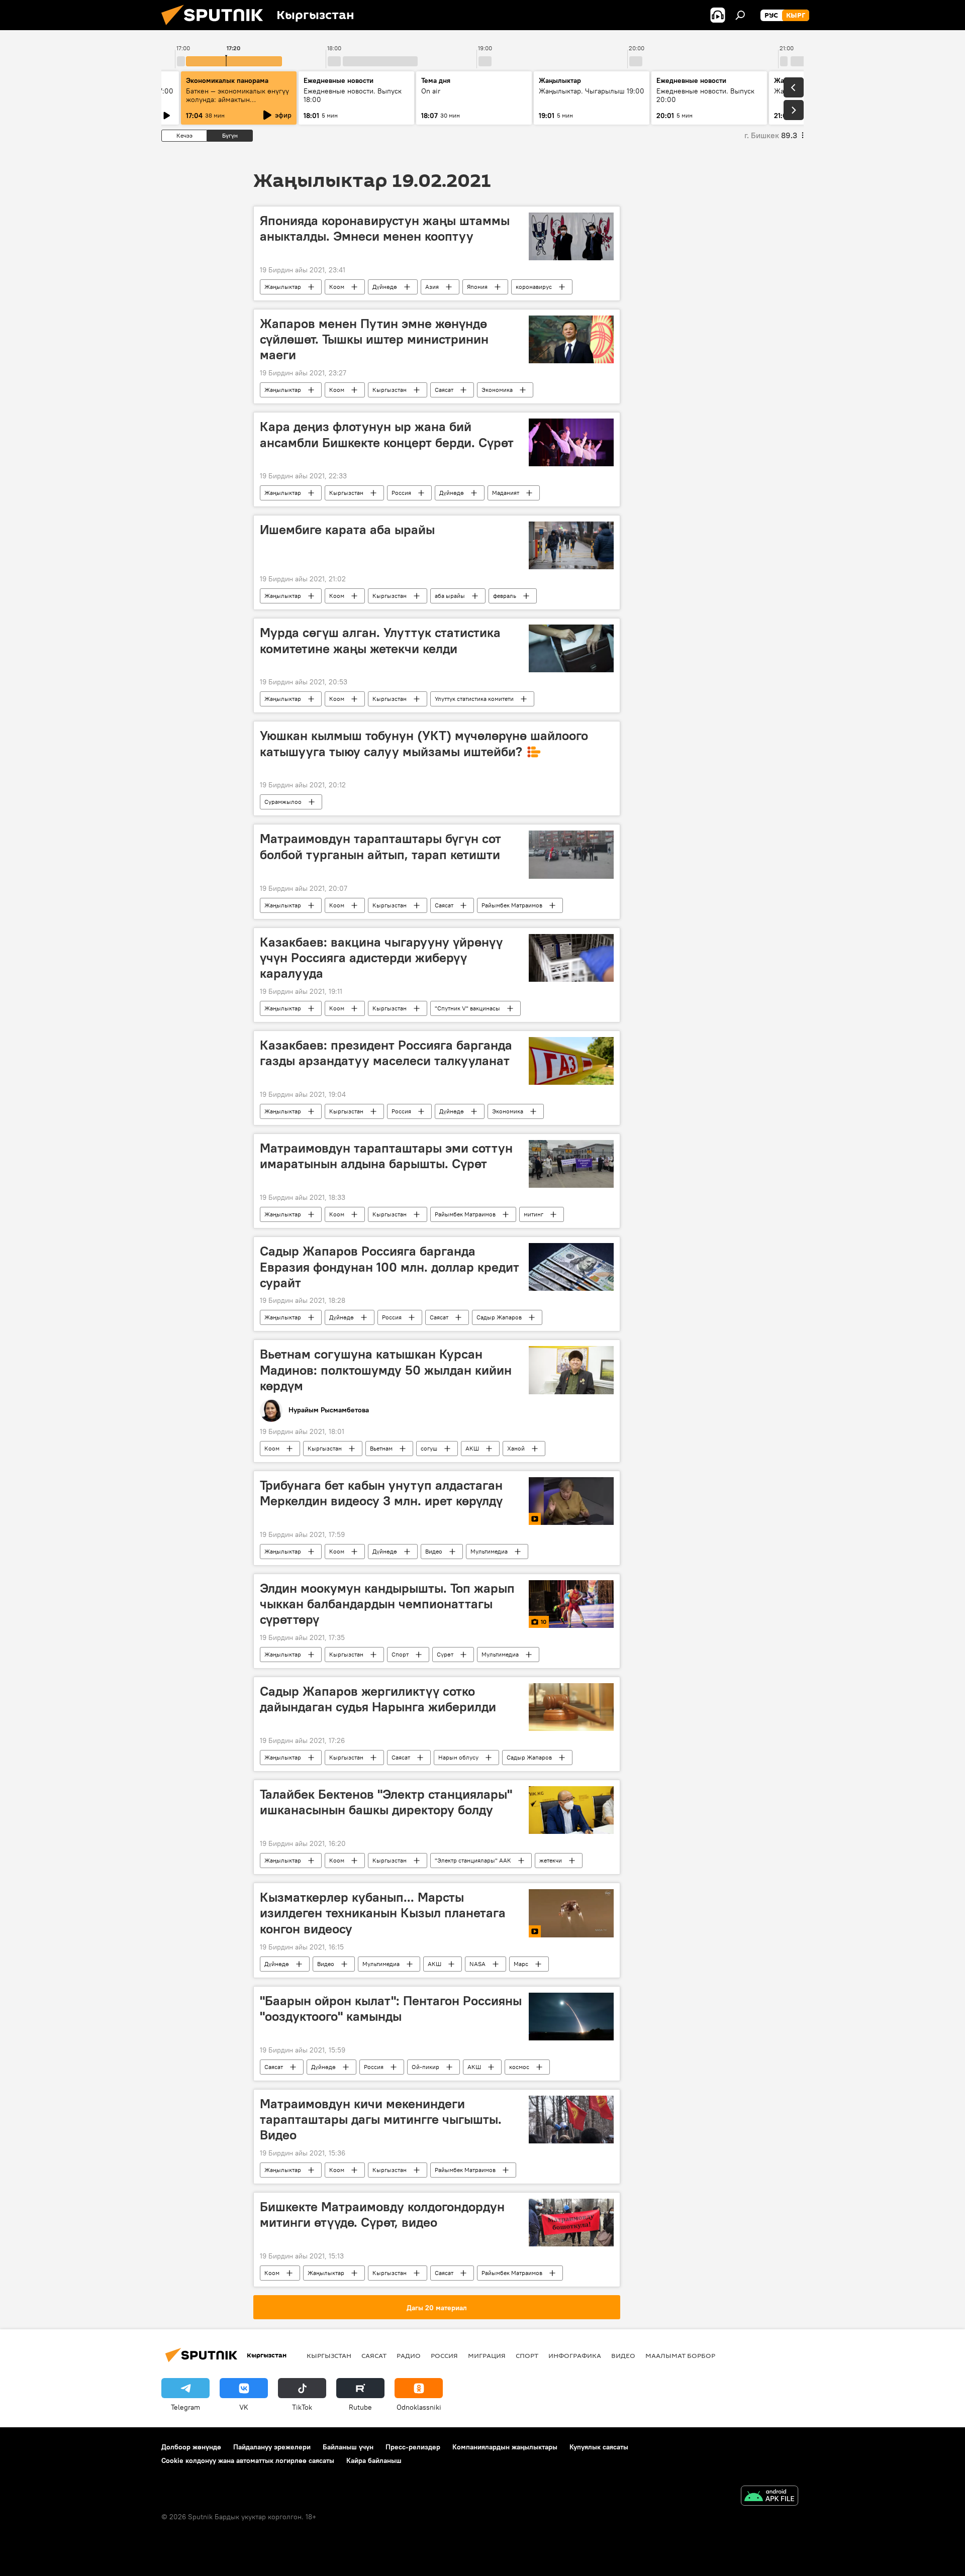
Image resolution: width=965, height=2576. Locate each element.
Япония (477, 287)
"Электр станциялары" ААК (473, 1860)
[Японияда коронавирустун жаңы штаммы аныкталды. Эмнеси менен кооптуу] (571, 236)
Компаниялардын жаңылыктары (505, 2447)
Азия (432, 287)
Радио (409, 2355)
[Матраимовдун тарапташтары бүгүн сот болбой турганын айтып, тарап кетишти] (571, 854)
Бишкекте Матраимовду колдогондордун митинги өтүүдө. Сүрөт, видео (382, 2214)
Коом (337, 287)
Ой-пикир (425, 2067)
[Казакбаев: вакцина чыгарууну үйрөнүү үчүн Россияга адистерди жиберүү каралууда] (571, 958)
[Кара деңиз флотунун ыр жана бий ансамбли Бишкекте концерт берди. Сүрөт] (571, 442)
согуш (429, 1448)
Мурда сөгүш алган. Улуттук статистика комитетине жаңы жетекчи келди (380, 640)
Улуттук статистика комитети (474, 699)
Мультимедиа (489, 1551)
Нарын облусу (458, 1757)
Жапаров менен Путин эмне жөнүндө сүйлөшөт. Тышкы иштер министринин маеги (374, 339)
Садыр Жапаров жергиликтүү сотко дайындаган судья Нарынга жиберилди (378, 1699)
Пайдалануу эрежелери (272, 2447)
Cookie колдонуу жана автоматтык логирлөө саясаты (248, 2460)
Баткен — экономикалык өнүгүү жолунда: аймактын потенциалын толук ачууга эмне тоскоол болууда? (238, 104)
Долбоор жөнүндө (191, 2447)
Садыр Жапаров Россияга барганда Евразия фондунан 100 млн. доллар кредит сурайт (390, 1267)
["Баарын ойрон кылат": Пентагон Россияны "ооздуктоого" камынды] (571, 2017)
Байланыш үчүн (348, 2447)
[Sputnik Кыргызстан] (216, 28)
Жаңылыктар (283, 287)
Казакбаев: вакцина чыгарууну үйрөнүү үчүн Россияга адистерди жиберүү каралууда (381, 958)
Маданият (506, 493)
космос (519, 2067)
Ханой (516, 1448)
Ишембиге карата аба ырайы (347, 530)
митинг (534, 1214)
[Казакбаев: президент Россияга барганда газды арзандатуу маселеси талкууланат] (571, 1061)
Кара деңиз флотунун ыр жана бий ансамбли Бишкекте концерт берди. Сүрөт (387, 434)
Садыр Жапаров (499, 1317)
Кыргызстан (390, 390)
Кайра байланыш (374, 2460)
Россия (401, 493)
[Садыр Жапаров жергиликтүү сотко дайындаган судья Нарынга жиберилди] (571, 1707)
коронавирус (534, 287)
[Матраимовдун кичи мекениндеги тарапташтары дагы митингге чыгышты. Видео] (571, 2120)
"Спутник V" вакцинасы (467, 1008)
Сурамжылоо (283, 802)
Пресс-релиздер (413, 2447)
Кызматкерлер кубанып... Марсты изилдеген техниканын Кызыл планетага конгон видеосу (383, 1913)
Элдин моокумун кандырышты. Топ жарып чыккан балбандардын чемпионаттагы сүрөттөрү (387, 1604)
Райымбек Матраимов (512, 905)
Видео (434, 1551)
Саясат (444, 390)
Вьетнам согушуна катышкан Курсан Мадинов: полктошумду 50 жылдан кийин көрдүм (386, 1370)
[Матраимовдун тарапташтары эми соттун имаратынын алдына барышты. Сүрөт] (571, 1164)
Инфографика (575, 2355)
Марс (521, 1964)
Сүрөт (445, 1654)
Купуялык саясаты (599, 2447)
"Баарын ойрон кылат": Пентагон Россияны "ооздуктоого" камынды (391, 2008)
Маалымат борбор (680, 2355)
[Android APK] (769, 2497)
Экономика (497, 390)
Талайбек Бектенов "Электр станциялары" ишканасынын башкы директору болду (386, 1802)
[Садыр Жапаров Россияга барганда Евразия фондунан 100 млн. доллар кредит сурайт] (571, 1267)
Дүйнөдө (385, 287)
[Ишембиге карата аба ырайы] (571, 545)
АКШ (472, 1448)
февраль (505, 596)
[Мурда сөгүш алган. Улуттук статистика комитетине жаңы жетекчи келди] (571, 648)
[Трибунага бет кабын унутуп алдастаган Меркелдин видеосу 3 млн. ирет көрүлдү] (571, 1501)
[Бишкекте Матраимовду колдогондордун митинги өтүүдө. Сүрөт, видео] (571, 2223)
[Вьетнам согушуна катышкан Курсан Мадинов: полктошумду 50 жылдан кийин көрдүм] (571, 1370)
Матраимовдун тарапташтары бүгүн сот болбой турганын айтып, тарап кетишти (380, 846)
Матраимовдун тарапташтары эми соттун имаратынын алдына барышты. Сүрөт (386, 1156)
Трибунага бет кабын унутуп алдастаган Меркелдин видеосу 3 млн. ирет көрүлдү (381, 1493)
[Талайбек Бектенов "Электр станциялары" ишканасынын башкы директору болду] (571, 1810)
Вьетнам (381, 1448)
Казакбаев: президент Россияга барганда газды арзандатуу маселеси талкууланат (386, 1053)
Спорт (400, 1654)
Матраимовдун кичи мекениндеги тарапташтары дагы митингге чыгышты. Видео (381, 2119)
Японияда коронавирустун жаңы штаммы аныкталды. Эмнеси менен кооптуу (385, 228)
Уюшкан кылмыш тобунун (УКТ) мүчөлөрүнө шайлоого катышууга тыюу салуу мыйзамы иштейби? (424, 743)
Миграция (487, 2355)
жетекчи (551, 1860)
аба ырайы (450, 596)
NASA (477, 1964)
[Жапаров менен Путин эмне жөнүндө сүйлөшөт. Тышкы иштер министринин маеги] (571, 339)
